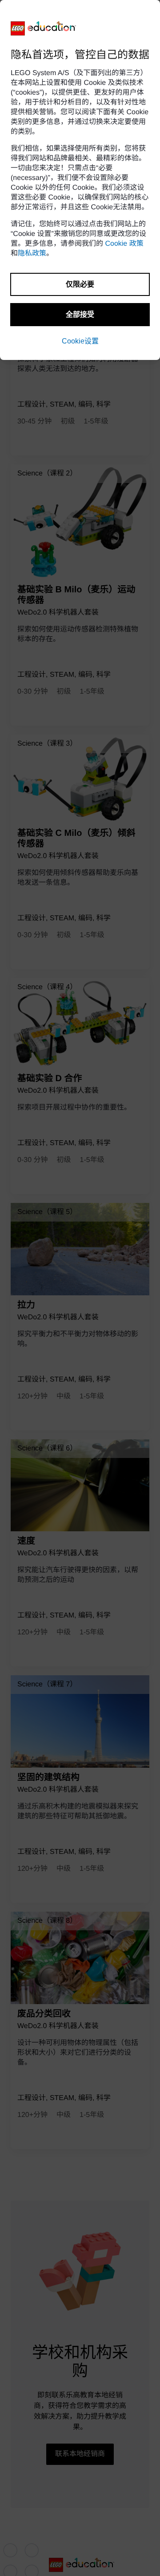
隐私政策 (32, 254)
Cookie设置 (80, 341)
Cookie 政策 (124, 244)
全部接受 (80, 314)
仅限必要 (80, 284)
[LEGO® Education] (44, 28)
